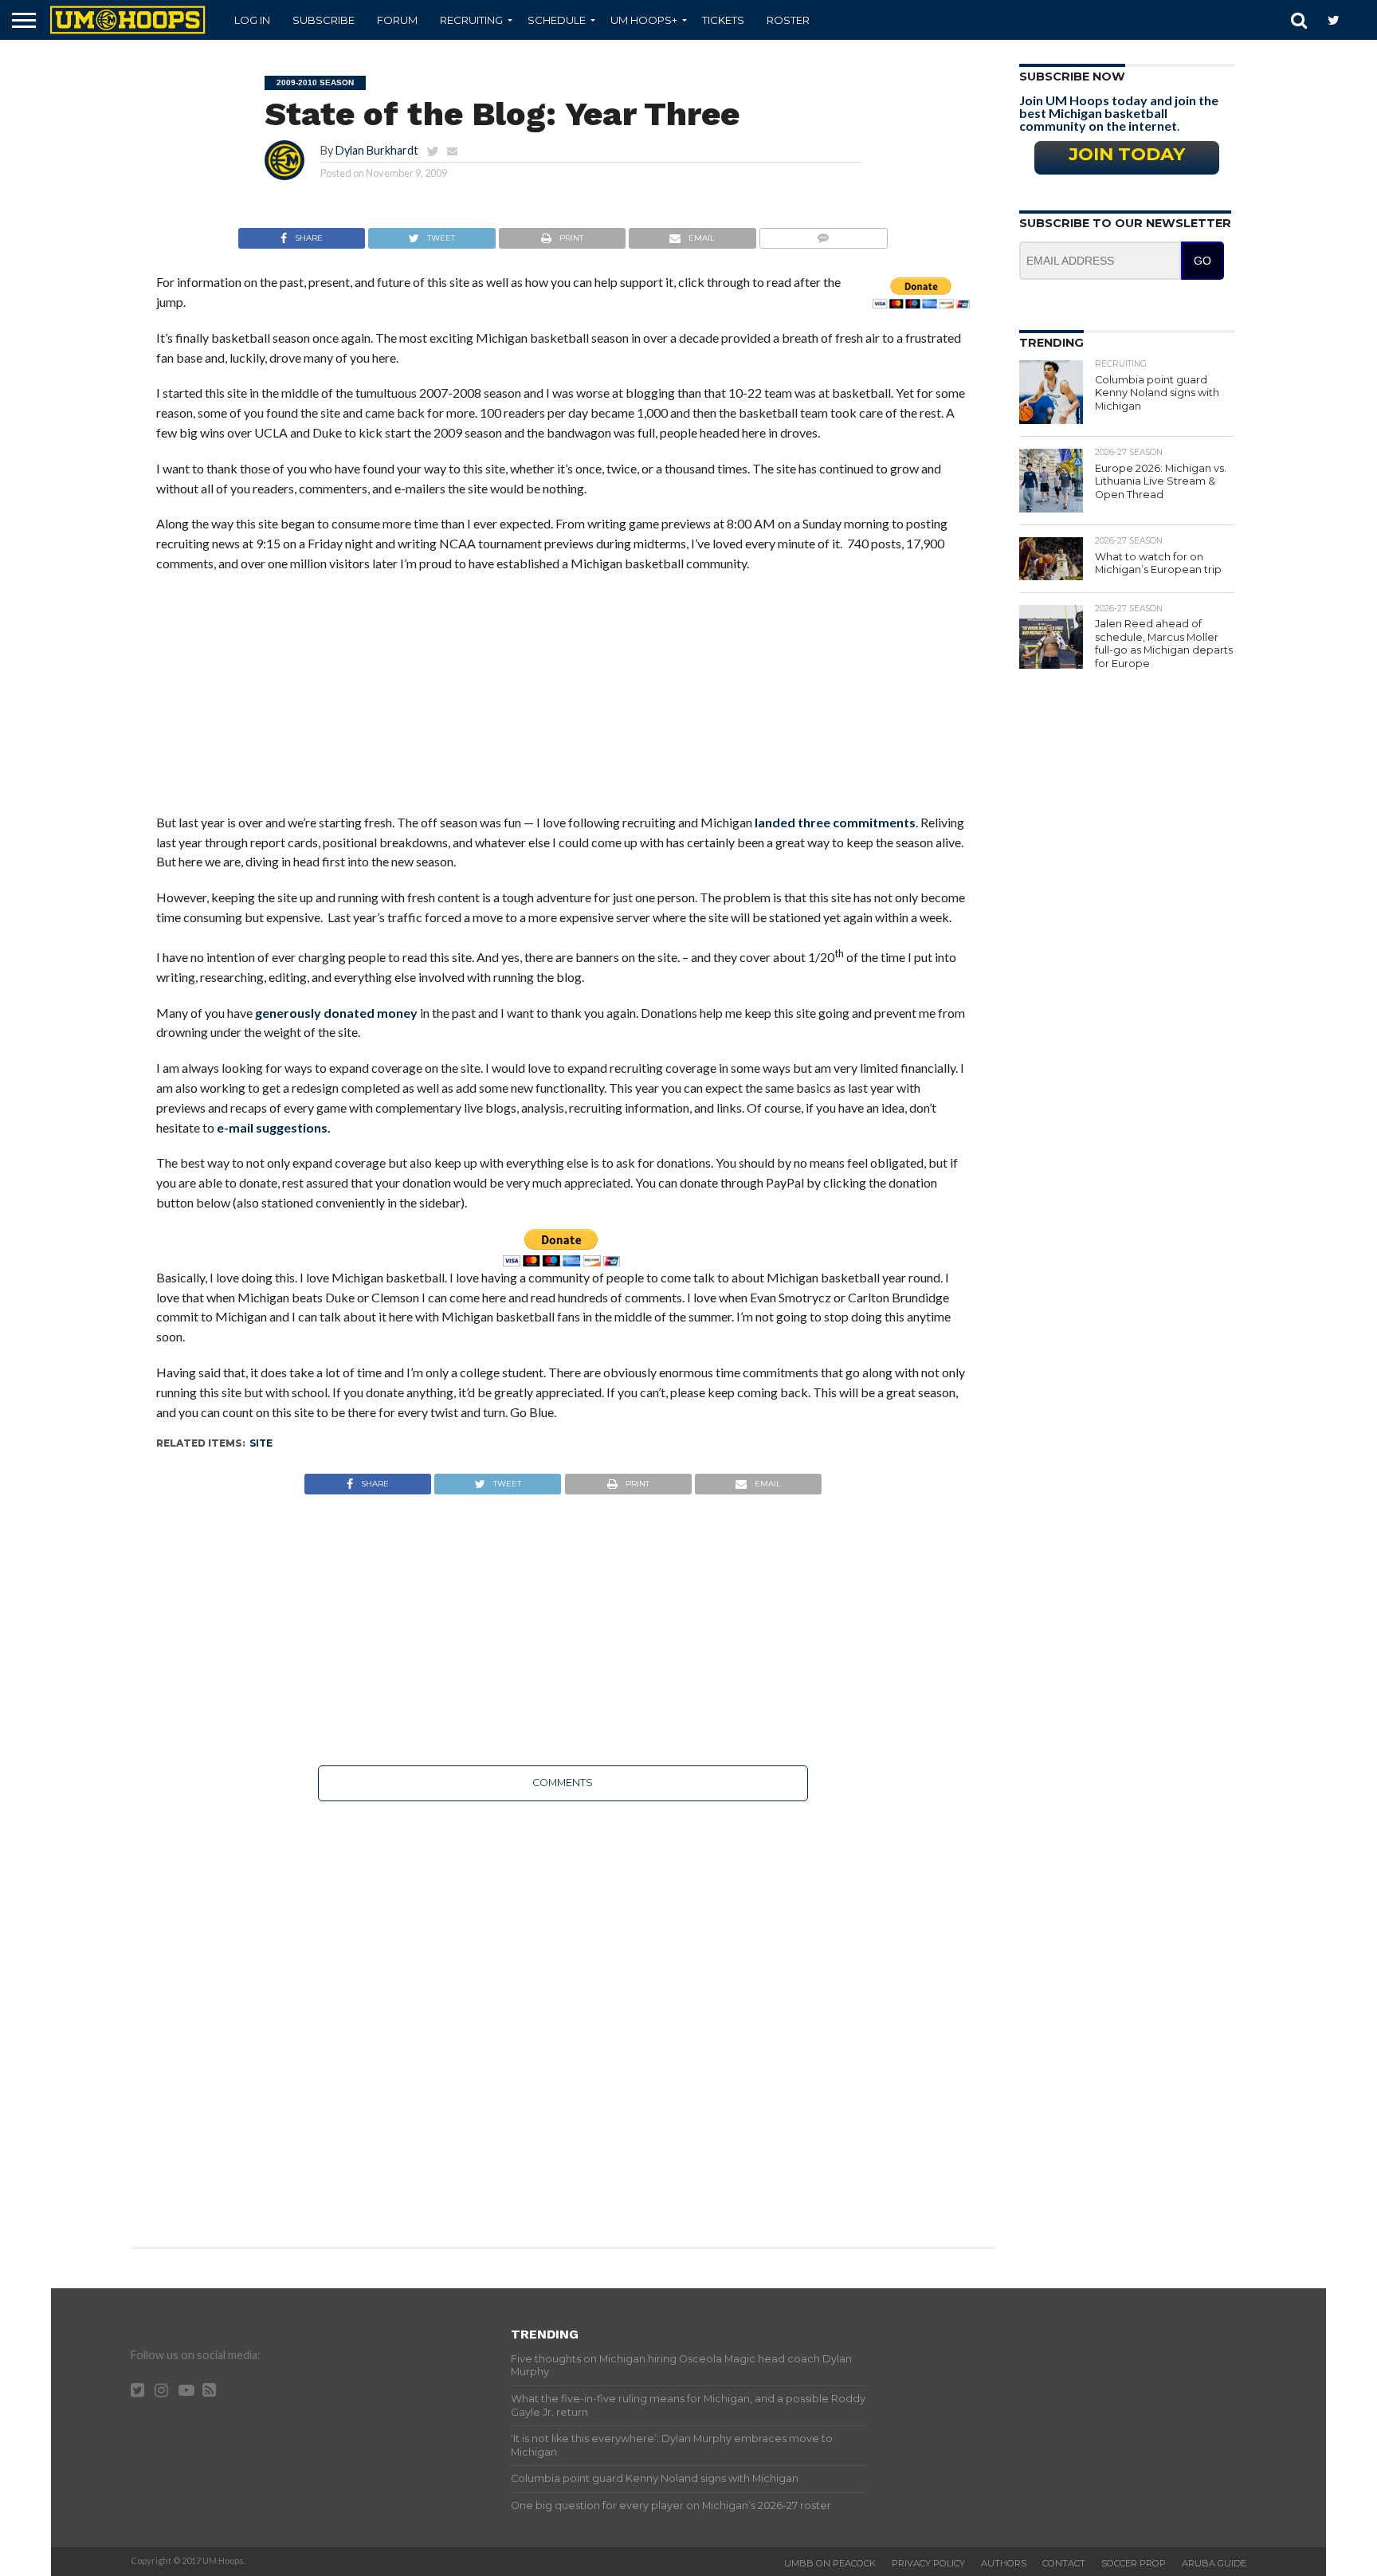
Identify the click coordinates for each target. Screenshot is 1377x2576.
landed (775, 822)
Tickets (723, 20)
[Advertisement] (563, 701)
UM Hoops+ (644, 20)
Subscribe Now (1072, 77)
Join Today (1127, 154)
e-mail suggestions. (274, 1127)
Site (261, 1443)
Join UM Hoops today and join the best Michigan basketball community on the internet (1119, 113)
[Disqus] (563, 2013)
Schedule (557, 20)
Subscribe (324, 20)
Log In (252, 20)
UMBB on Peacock (830, 2563)
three (814, 822)
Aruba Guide (1214, 2563)
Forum (397, 20)
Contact (1064, 2563)
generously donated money (336, 1013)
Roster (788, 20)
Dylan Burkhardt (377, 150)
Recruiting (471, 20)
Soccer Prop (1134, 2563)
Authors (1004, 2563)
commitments (874, 822)
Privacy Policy (928, 2563)
